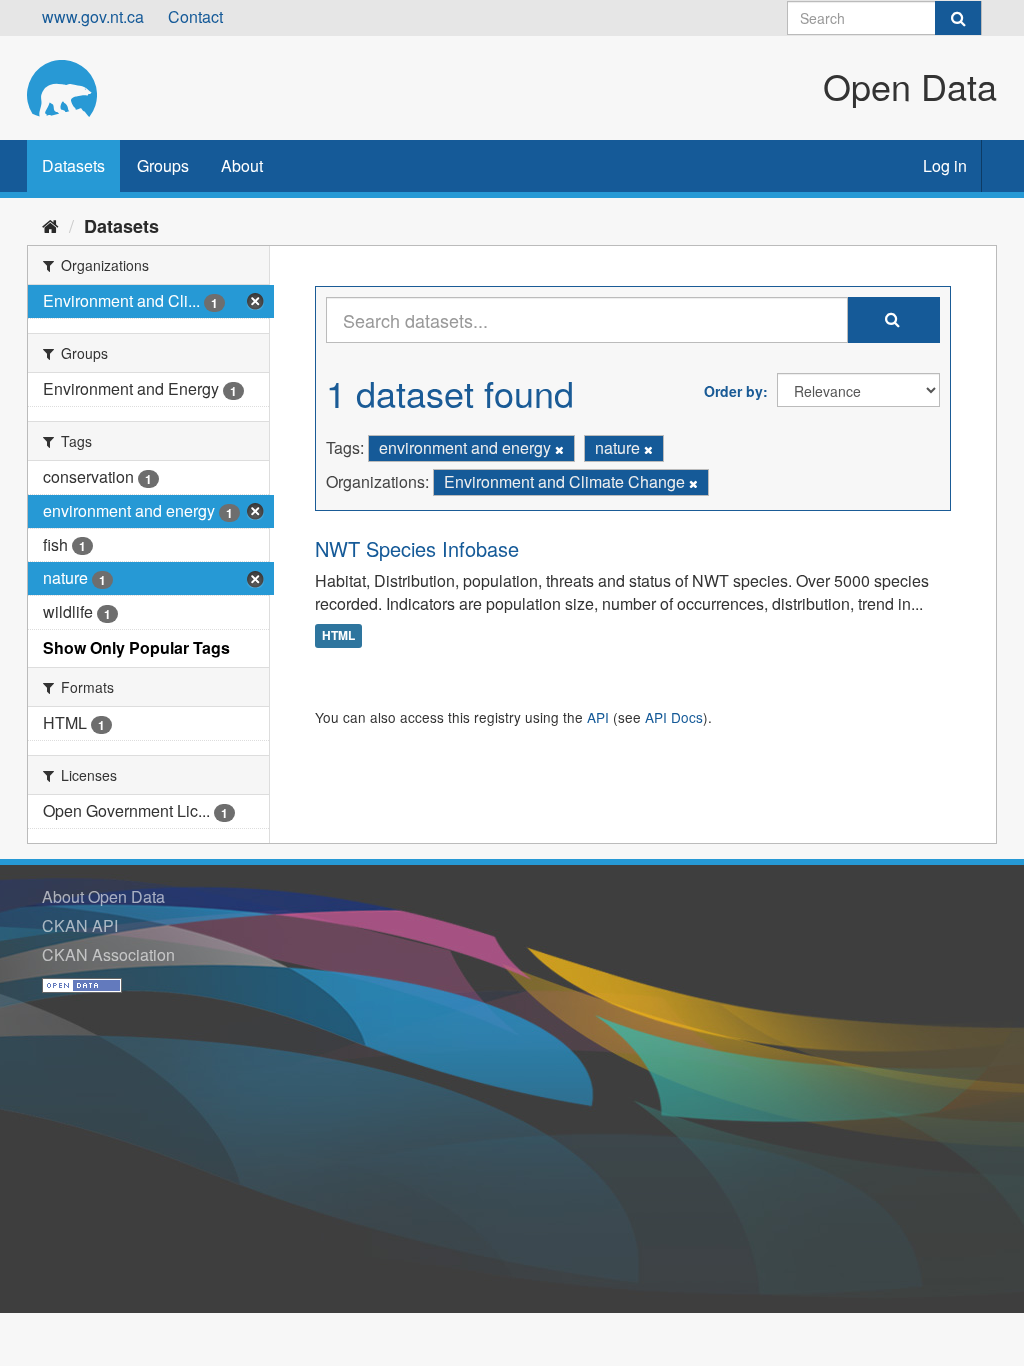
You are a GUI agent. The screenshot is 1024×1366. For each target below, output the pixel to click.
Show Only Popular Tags (136, 647)
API (598, 717)
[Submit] (958, 18)
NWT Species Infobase (417, 548)
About (242, 165)
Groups (163, 165)
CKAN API (80, 925)
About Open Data (103, 896)
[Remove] (559, 449)
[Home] (50, 225)
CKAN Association (108, 954)
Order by (733, 391)
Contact (195, 16)
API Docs (674, 717)
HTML (338, 635)
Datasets (73, 165)
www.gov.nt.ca (93, 16)
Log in (945, 165)
